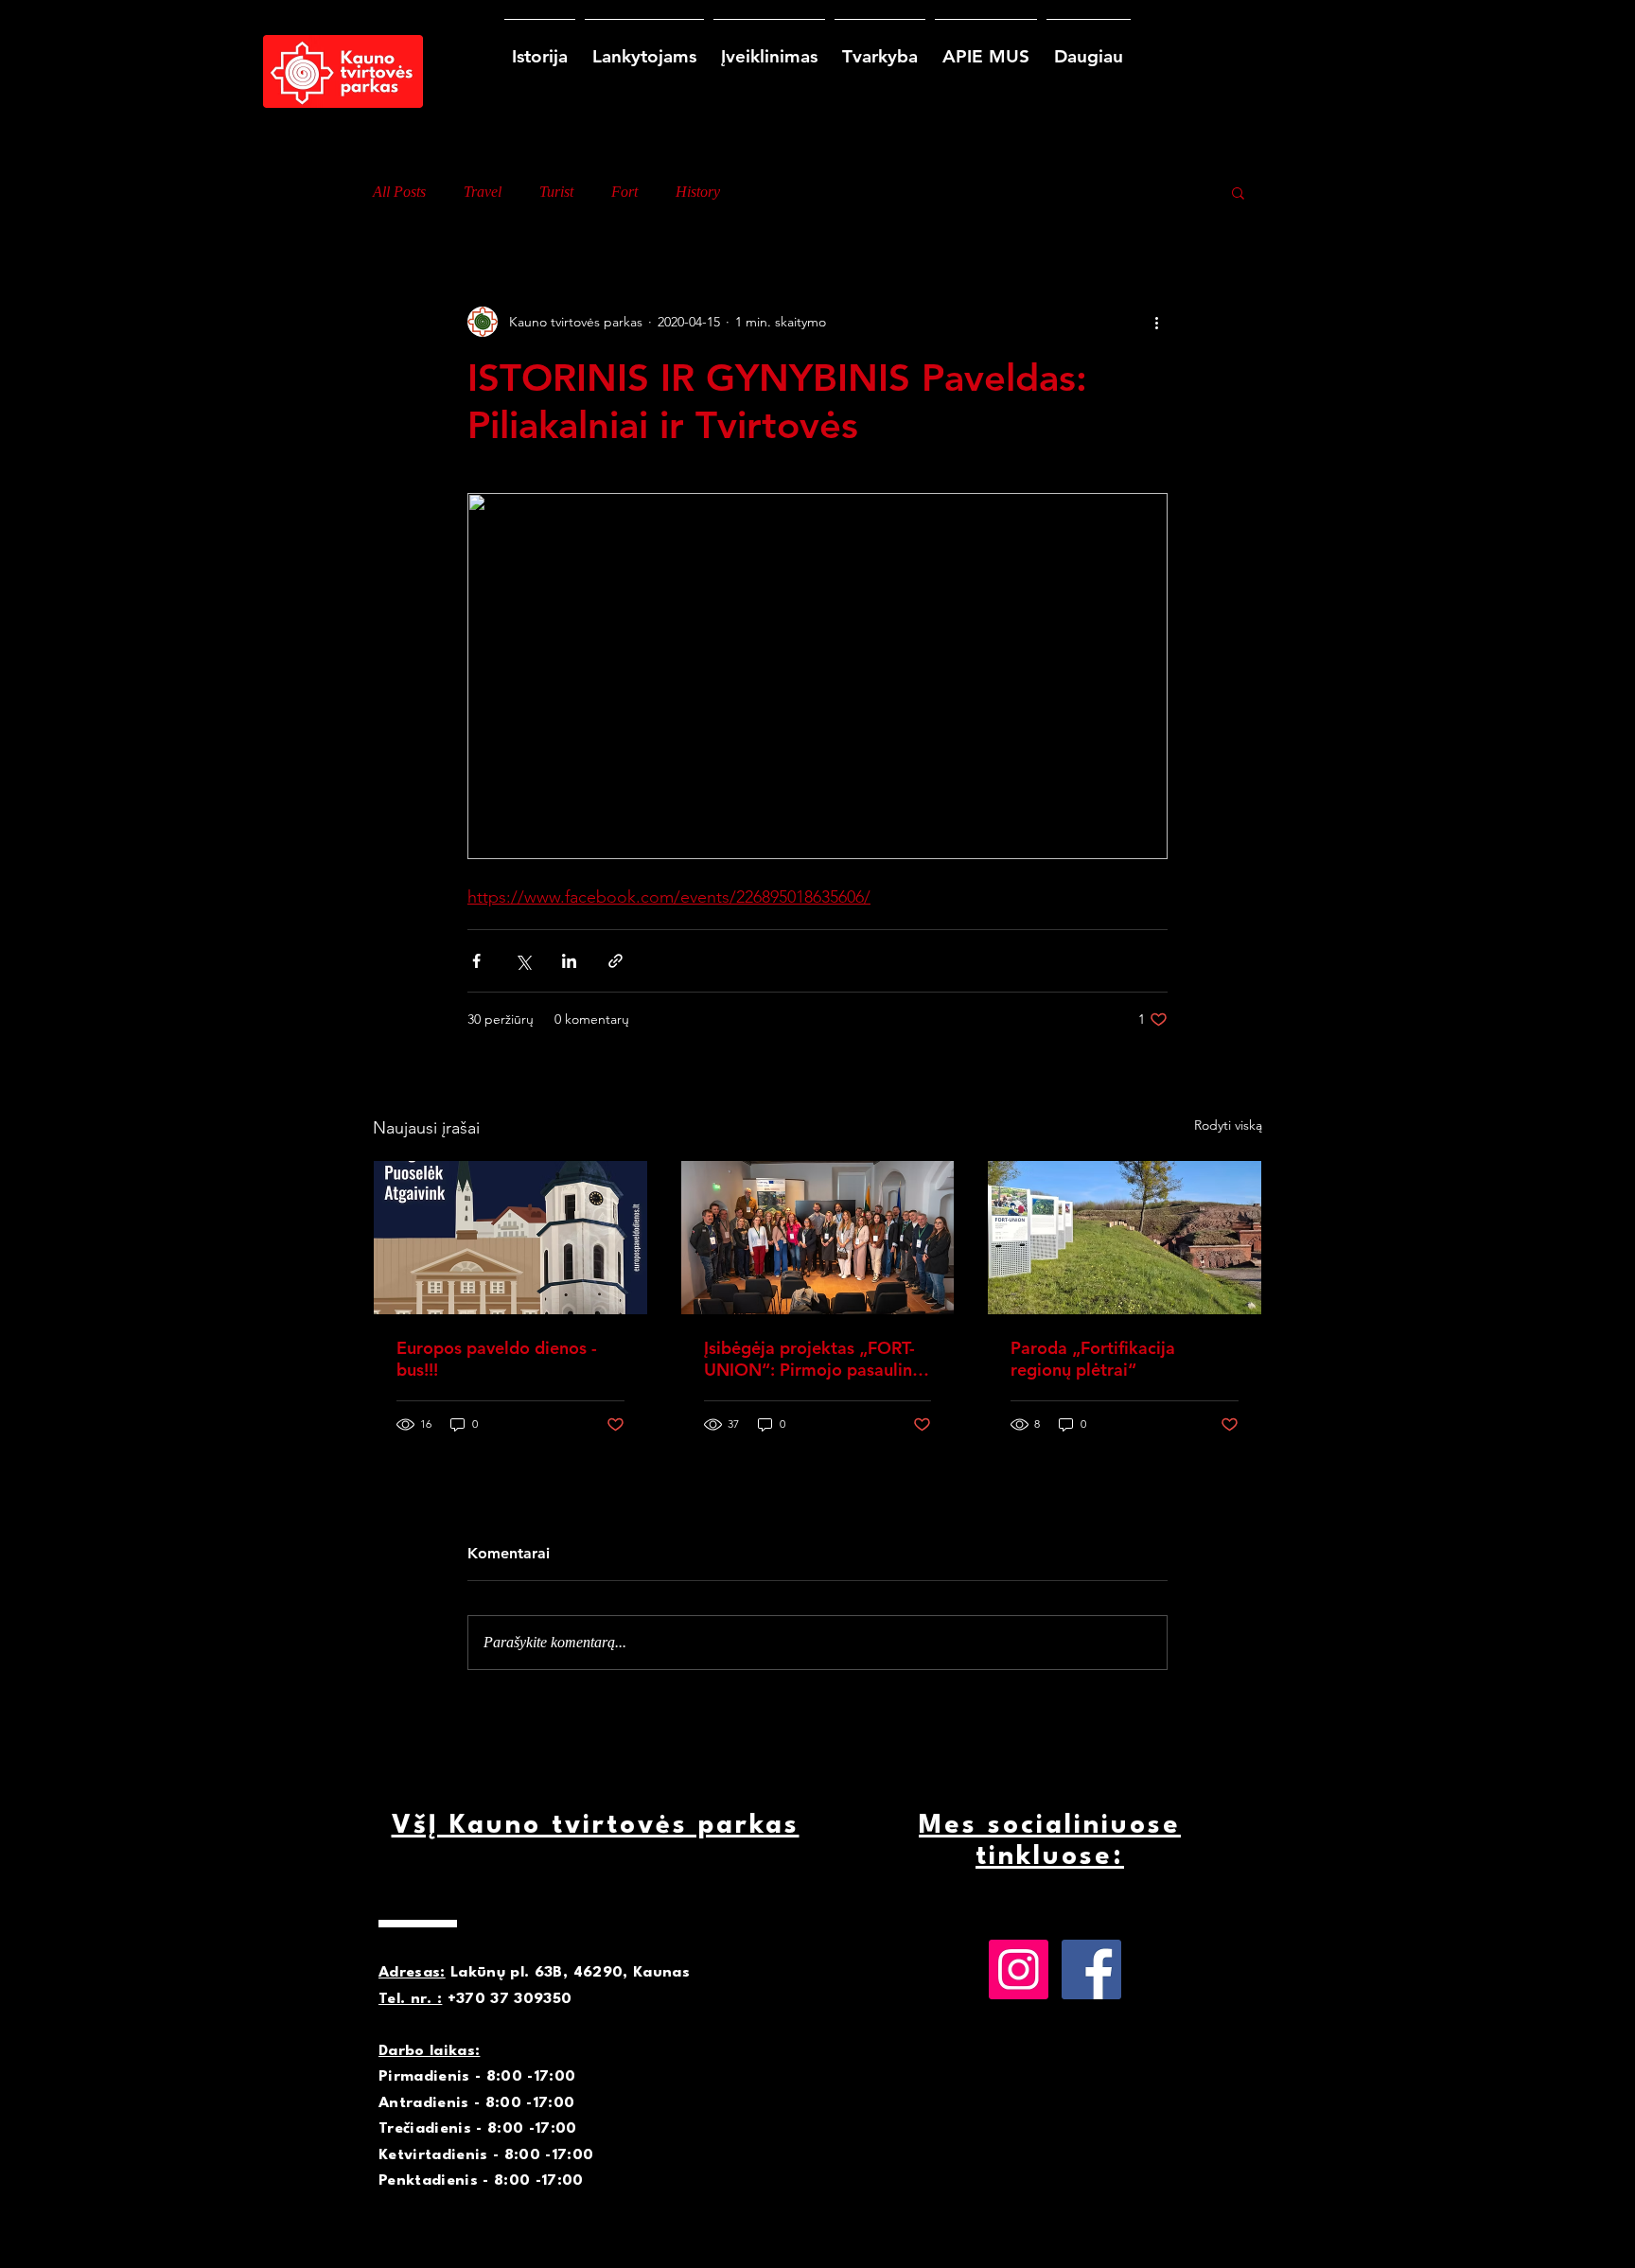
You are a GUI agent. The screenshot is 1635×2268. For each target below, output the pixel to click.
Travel (483, 192)
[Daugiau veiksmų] (1156, 322)
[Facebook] (1091, 1969)
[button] (1238, 192)
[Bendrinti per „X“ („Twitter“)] (523, 961)
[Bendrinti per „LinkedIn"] (569, 961)
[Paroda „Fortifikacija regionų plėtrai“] (1125, 1238)
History (698, 192)
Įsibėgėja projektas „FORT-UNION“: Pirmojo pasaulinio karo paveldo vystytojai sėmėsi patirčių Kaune (816, 1359)
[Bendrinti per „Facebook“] (476, 961)
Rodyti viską (1228, 1125)
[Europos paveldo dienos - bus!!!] (510, 1238)
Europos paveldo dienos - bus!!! (497, 1359)
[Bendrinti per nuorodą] (615, 961)
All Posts (399, 192)
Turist (556, 192)
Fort (624, 192)
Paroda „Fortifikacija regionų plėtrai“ (1093, 1359)
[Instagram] (1019, 1969)
